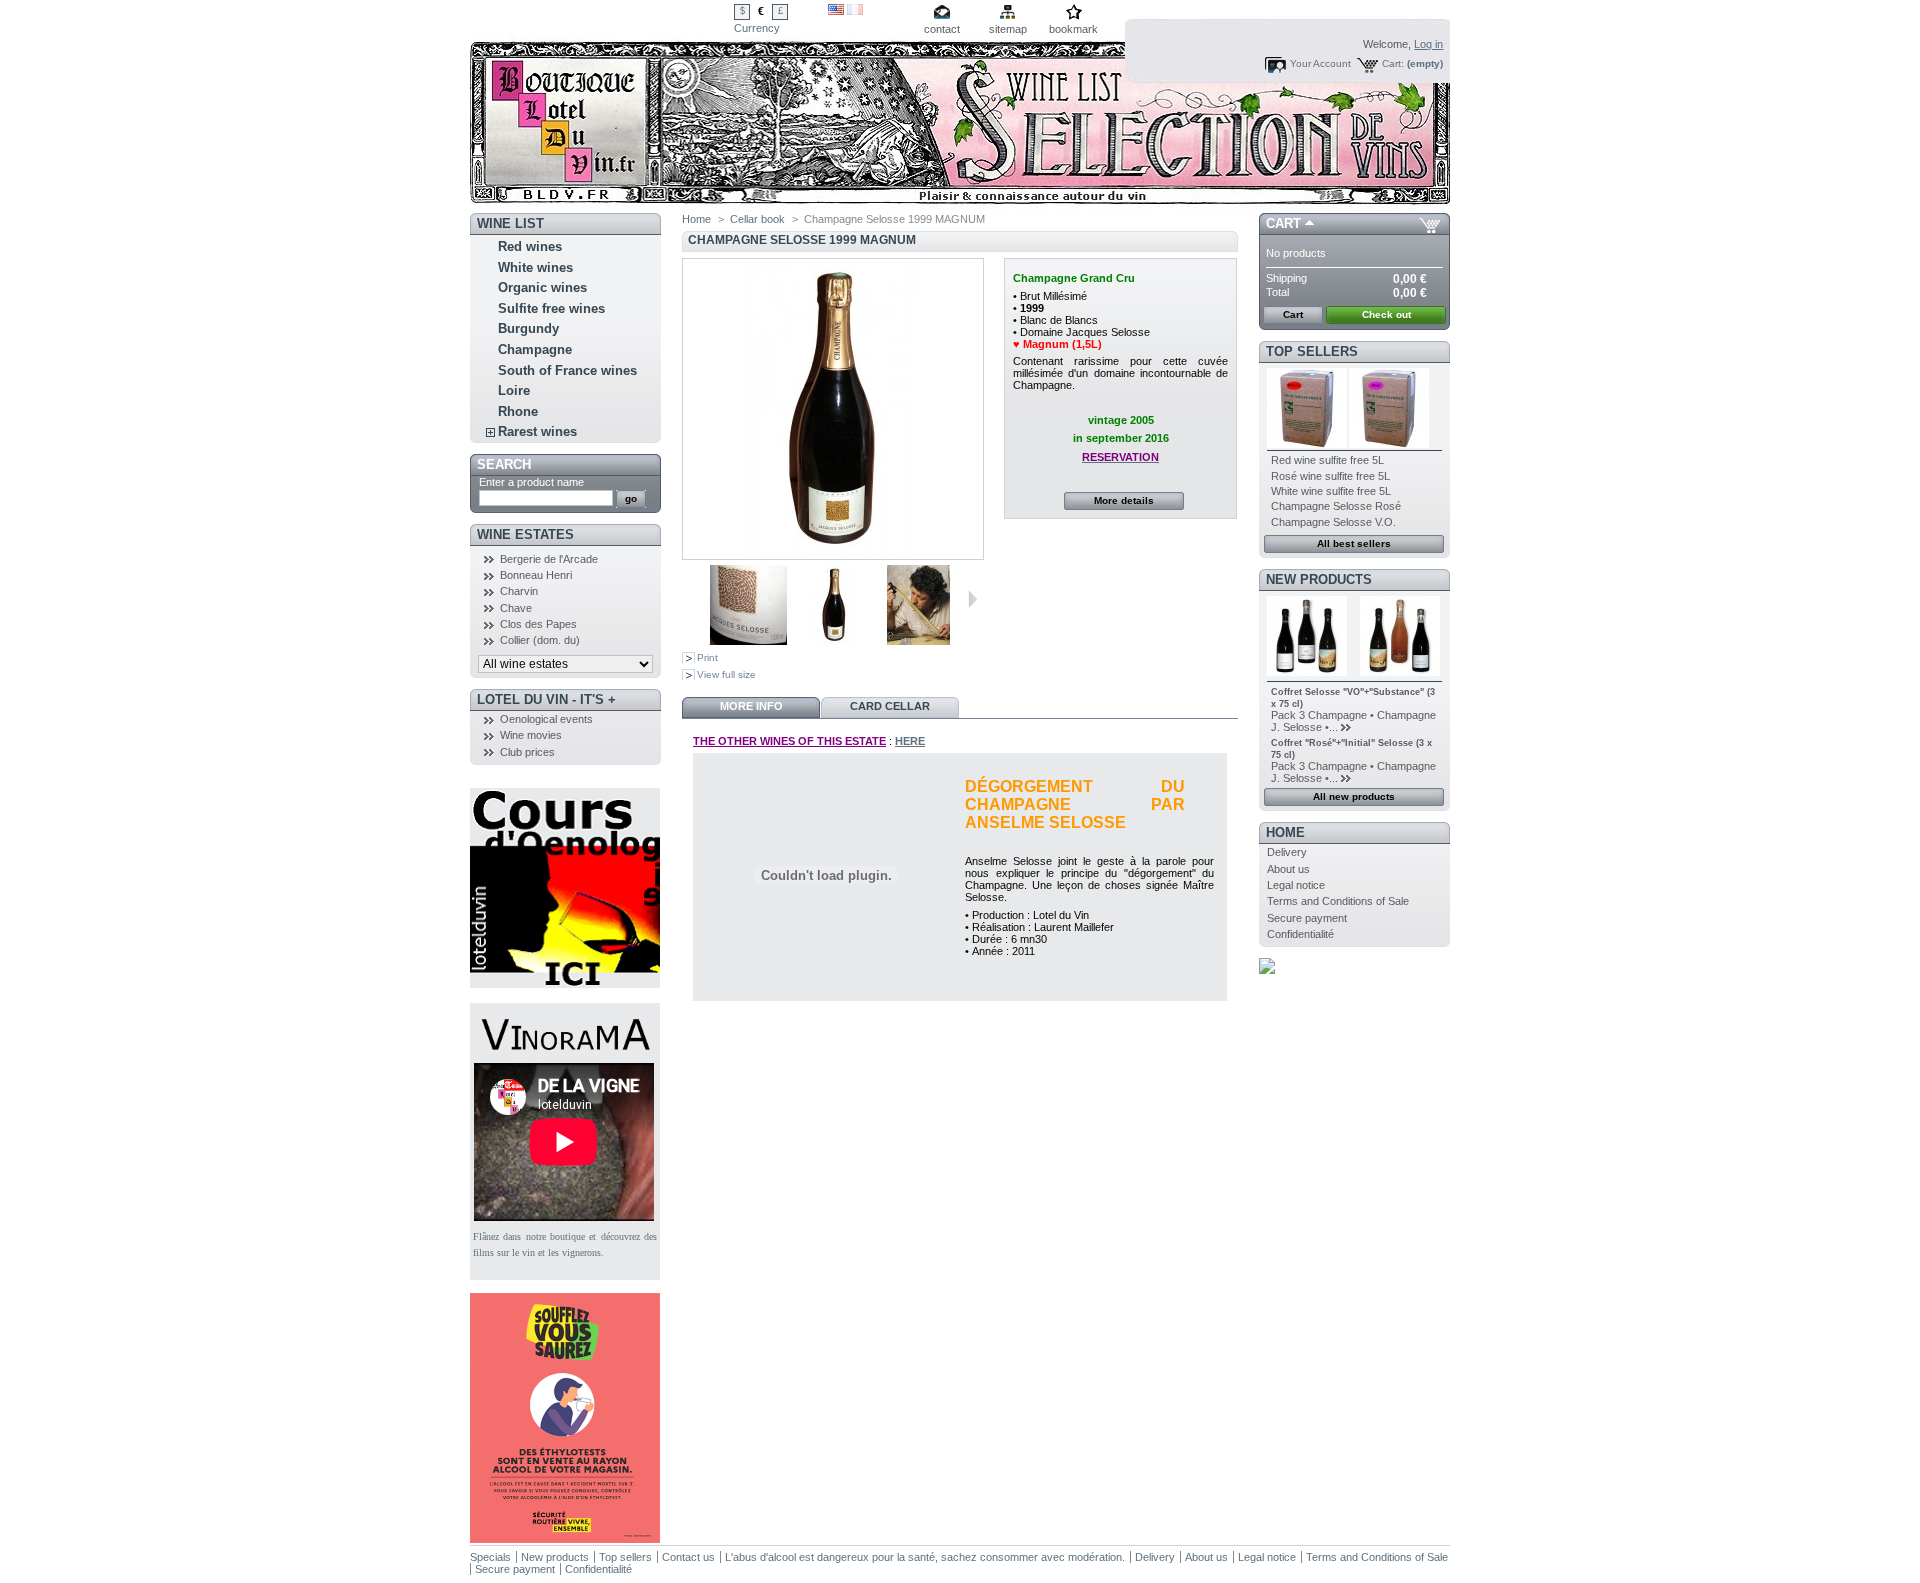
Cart (1283, 223)
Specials (490, 1557)
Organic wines (542, 287)
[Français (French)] (855, 11)
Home (696, 219)
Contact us (688, 1557)
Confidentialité (1300, 934)
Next (972, 599)
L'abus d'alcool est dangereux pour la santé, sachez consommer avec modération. (925, 1557)
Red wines (530, 246)
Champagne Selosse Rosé (1336, 506)
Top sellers (1312, 351)
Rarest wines (537, 431)
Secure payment (1307, 918)
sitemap (1008, 29)
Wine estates (525, 534)
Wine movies (531, 735)
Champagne (535, 349)
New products (1319, 579)
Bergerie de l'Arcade (549, 559)
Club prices (527, 752)
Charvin (519, 591)
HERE (910, 741)
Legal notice (1296, 885)
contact (942, 29)
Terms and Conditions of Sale (1338, 901)
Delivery (1287, 852)
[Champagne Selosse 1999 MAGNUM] (749, 641)
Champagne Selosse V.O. (1333, 522)
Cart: (1393, 63)
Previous (700, 599)
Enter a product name (531, 482)
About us (1288, 869)
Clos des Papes (538, 624)
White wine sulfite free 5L (1331, 491)
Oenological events (546, 719)
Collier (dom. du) (540, 640)
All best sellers (1354, 543)
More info (751, 706)
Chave (516, 608)
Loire (514, 390)
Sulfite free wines (551, 308)
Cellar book (757, 219)
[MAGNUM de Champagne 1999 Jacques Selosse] (834, 641)
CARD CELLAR (890, 706)
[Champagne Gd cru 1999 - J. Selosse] (919, 641)
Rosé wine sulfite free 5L (1330, 476)
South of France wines (567, 370)
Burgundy (528, 328)
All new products (1354, 796)
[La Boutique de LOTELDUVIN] (602, 106)
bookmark (1073, 29)
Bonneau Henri (536, 575)
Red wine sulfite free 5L (1327, 460)
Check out (1386, 314)
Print (707, 657)
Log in (1428, 44)
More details (1124, 500)
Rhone (518, 411)
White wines (535, 267)
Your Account (1320, 63)
